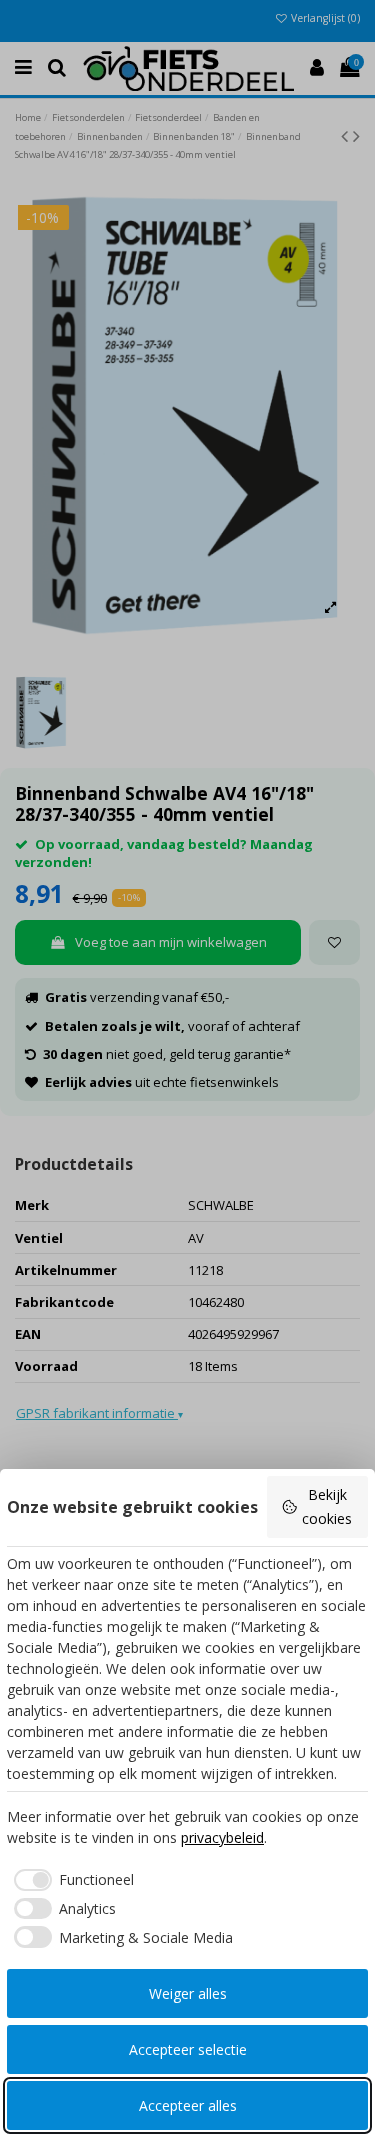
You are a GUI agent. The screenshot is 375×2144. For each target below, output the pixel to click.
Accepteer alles (188, 2105)
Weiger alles (188, 1993)
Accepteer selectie (188, 2049)
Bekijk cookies (327, 1506)
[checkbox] (70, 1880)
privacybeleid (222, 1837)
